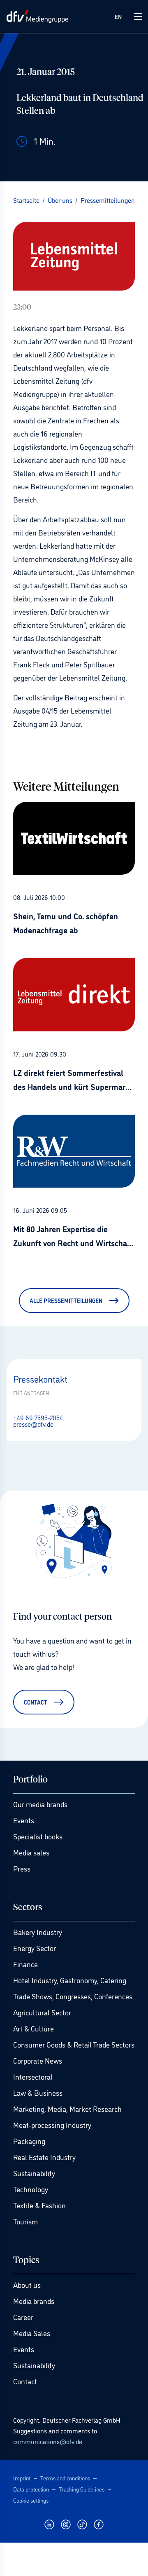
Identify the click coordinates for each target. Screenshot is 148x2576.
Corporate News (38, 2060)
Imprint (22, 2478)
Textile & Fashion (39, 2205)
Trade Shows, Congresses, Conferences (73, 1996)
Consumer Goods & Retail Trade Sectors (74, 2044)
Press (22, 1868)
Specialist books (38, 1836)
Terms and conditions (65, 2478)
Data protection (31, 2489)
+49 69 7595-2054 (38, 1417)
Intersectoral (33, 2076)
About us (27, 2285)
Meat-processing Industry (52, 2125)
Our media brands (40, 1804)
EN (118, 16)
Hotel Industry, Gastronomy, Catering (70, 1980)
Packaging (29, 2141)
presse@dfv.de (33, 1424)
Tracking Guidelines (82, 2489)
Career (23, 2317)
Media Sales (32, 2333)
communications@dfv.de (48, 2441)
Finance (25, 1964)
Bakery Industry (38, 1932)
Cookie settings (31, 2500)
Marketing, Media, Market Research (67, 2109)
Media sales (31, 1852)
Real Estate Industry (44, 2157)
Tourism (25, 2221)
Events (24, 1820)
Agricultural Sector (42, 2012)
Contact (25, 2381)
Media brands (34, 2301)
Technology (31, 2189)
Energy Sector (35, 1948)
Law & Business (38, 2092)
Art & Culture (34, 2028)
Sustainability (34, 2173)
